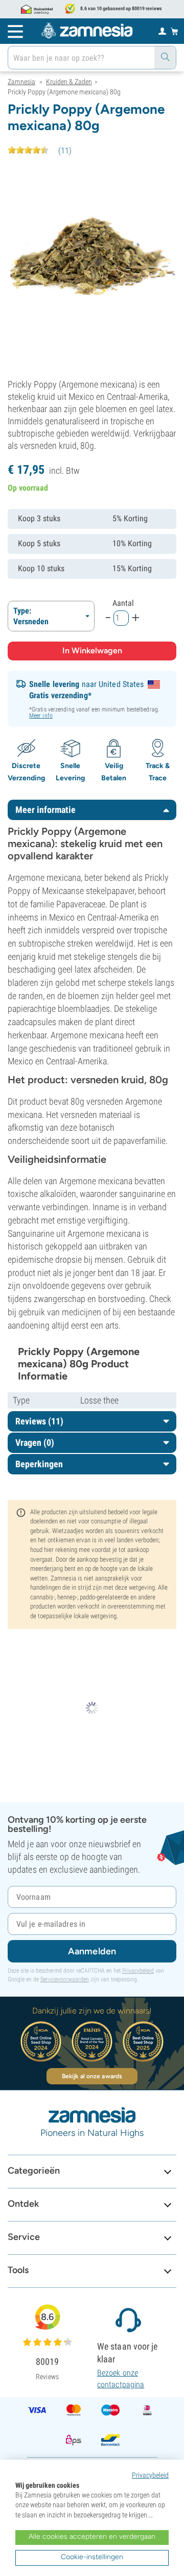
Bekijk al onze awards (92, 2076)
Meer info (41, 716)
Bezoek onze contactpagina (121, 2378)
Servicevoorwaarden (65, 1979)
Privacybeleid (138, 1971)
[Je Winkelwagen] (175, 31)
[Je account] (162, 31)
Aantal (123, 603)
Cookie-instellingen (92, 2557)
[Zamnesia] (87, 31)
